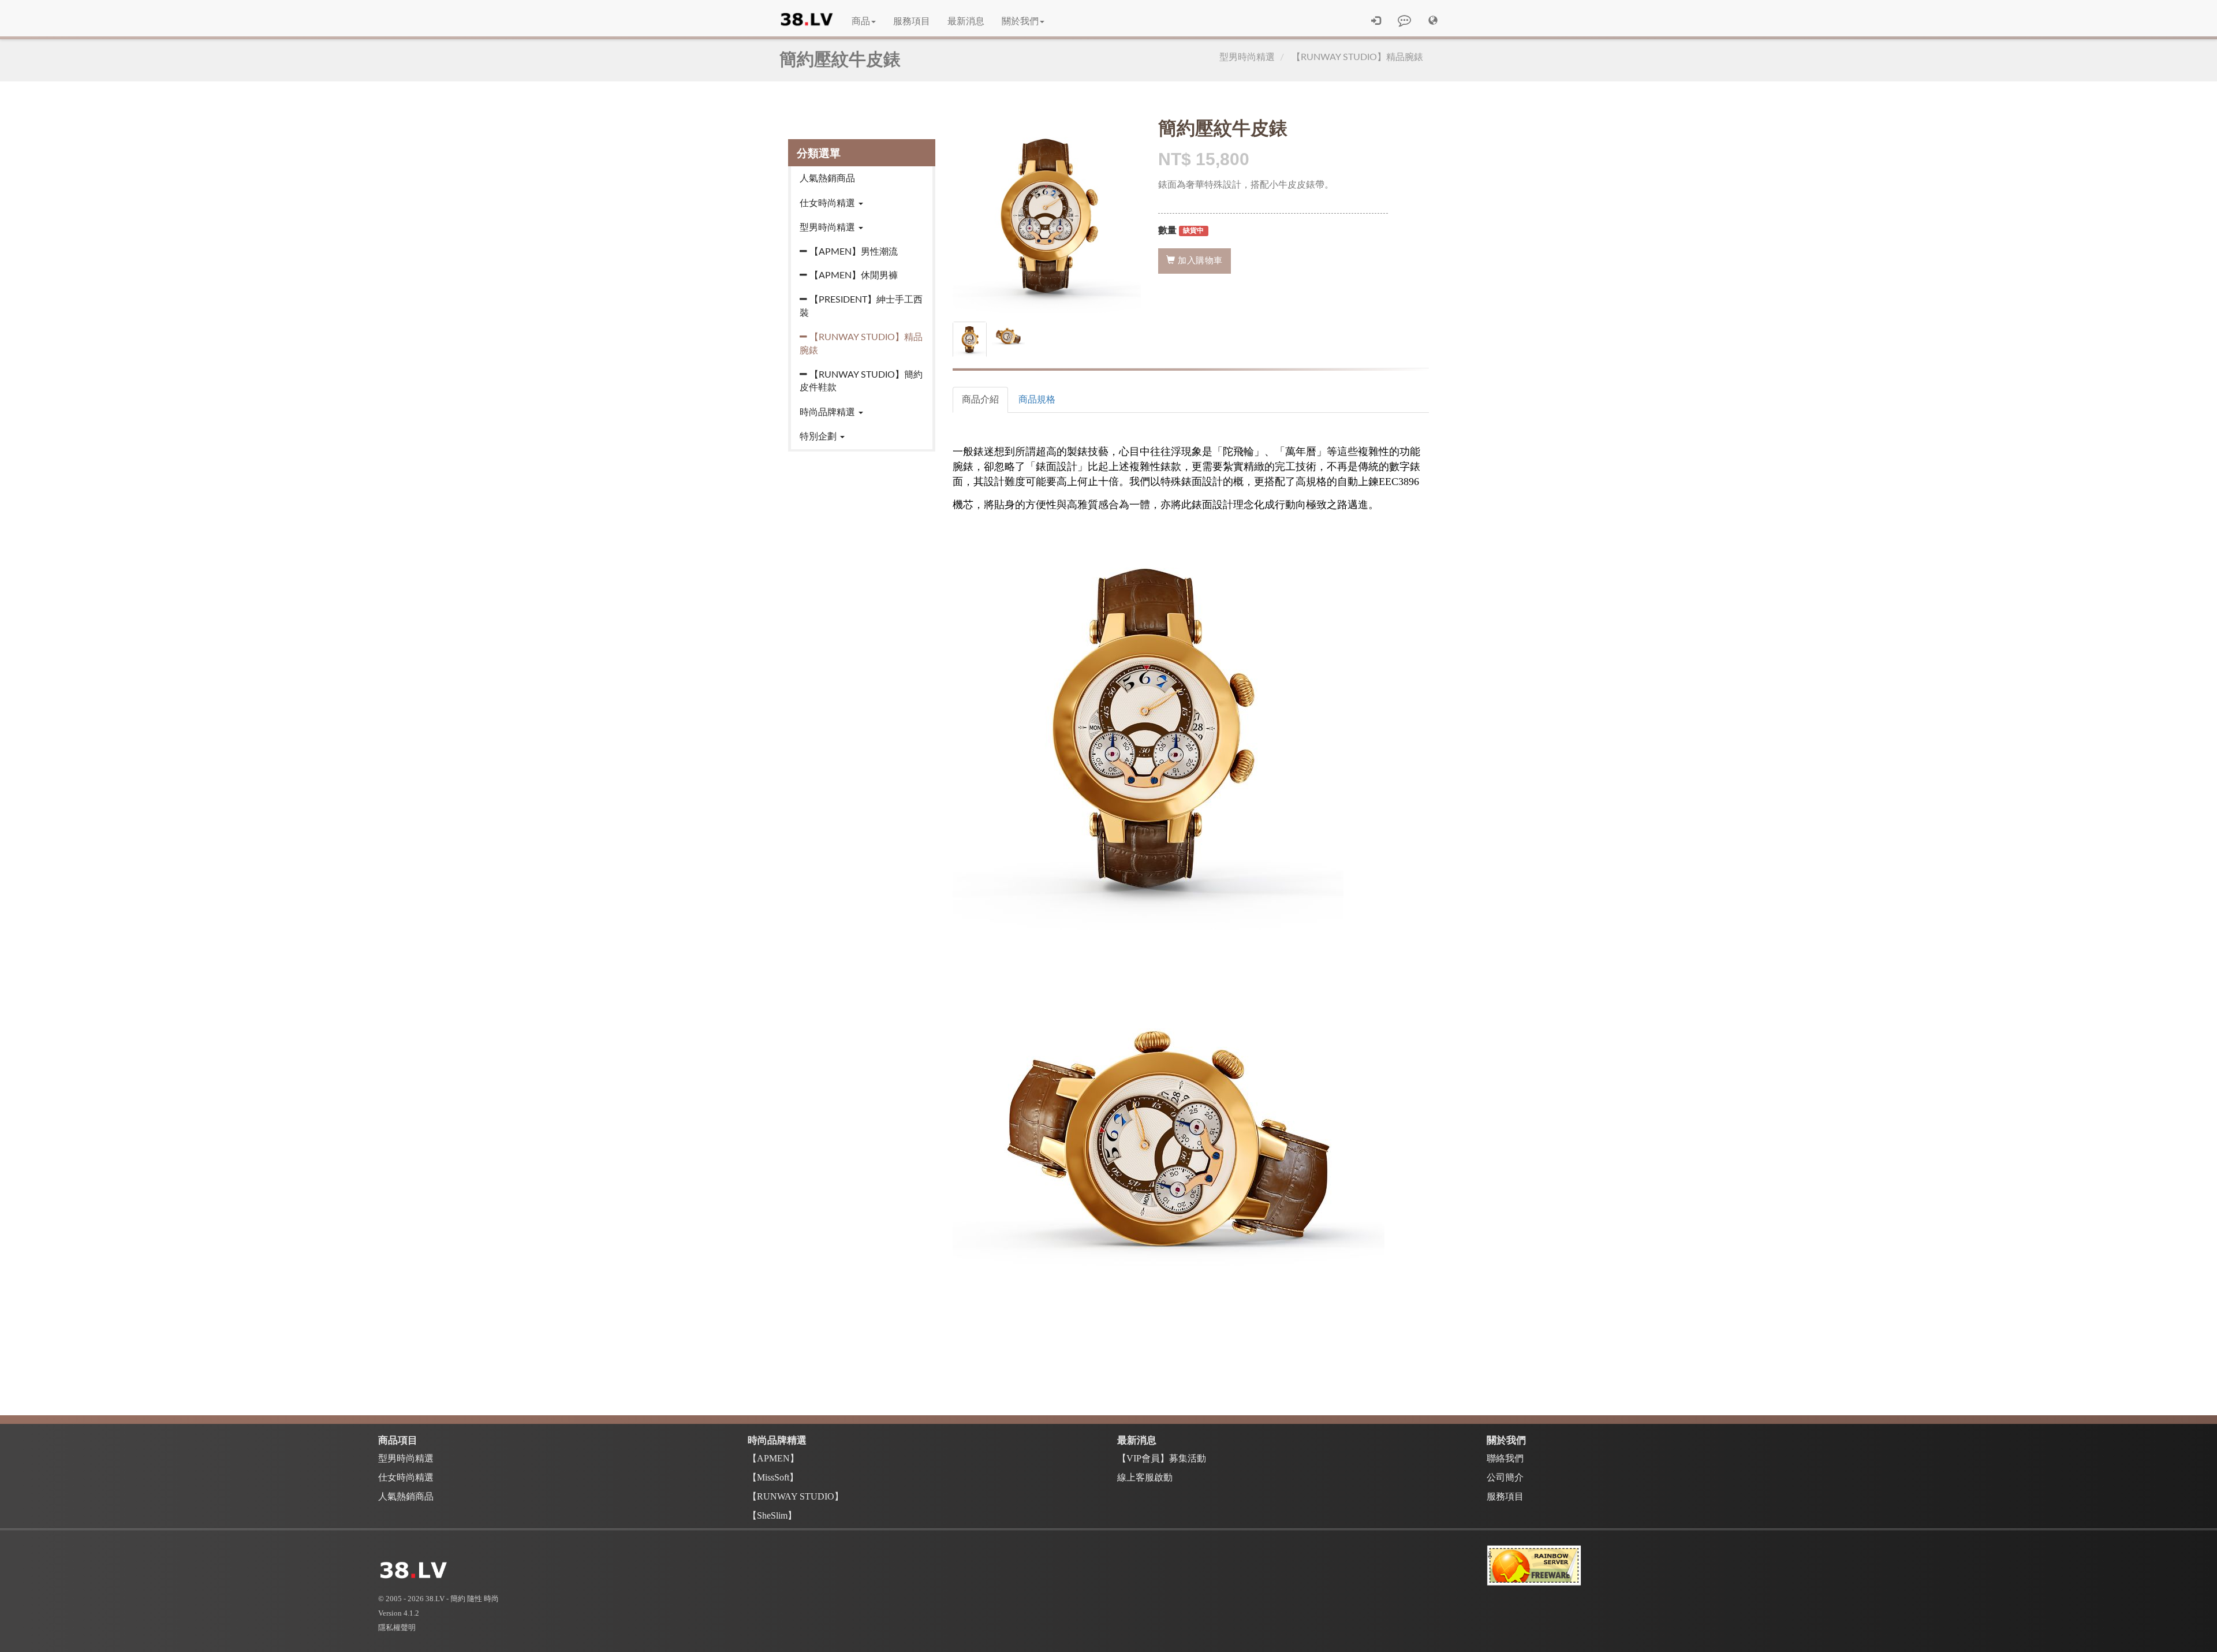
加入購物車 (1199, 261)
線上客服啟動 (1145, 1477)
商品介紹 (980, 400)
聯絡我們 (1505, 1458)
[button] (1433, 21)
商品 (861, 21)
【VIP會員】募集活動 (1162, 1458)
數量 (1167, 230)
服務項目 (912, 21)
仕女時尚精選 (828, 203)
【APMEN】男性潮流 (854, 252)
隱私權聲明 (397, 1627)
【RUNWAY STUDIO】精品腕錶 (1357, 57)
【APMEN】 (773, 1458)
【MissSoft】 (773, 1477)
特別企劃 (819, 437)
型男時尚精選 (1247, 57)
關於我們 (1020, 21)
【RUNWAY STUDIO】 (796, 1496)
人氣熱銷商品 (827, 178)
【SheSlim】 (772, 1515)
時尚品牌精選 (828, 412)
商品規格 (1037, 400)
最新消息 (966, 21)
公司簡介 (1505, 1477)
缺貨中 (1193, 231)
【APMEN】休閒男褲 (854, 275)
